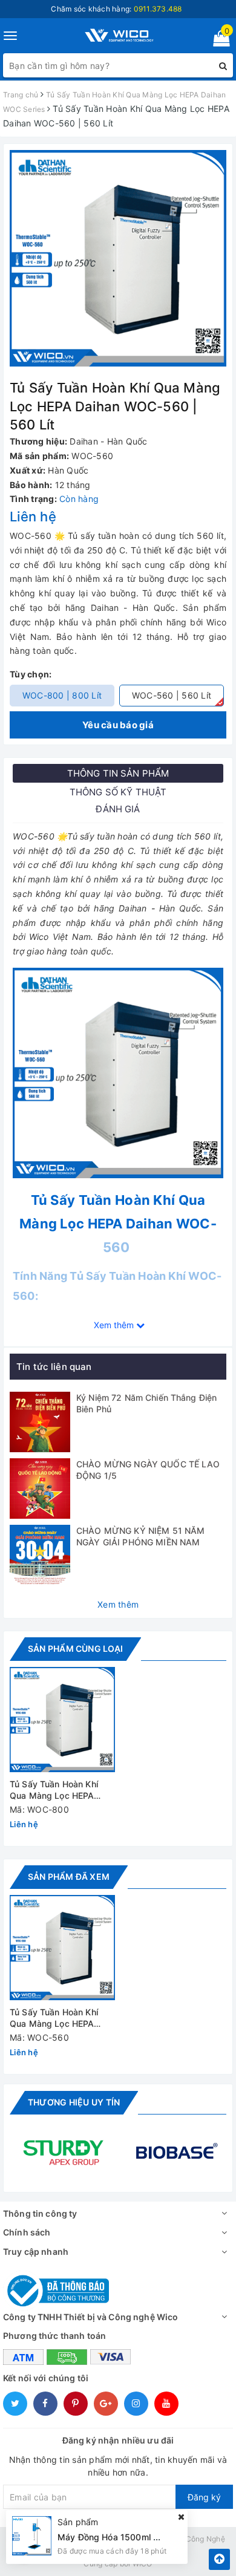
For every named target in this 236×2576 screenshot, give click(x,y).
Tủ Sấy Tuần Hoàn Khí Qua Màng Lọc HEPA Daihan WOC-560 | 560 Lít (58, 2019)
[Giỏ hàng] (218, 41)
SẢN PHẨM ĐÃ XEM (69, 1877)
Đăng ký (204, 2497)
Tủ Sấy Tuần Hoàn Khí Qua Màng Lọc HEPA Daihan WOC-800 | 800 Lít (58, 1791)
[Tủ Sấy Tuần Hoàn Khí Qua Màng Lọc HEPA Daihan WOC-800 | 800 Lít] (62, 1720)
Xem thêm (118, 1604)
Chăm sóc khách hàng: (116, 9)
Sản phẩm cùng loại (75, 1648)
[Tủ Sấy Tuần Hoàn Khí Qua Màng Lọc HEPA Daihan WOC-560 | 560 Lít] (62, 1948)
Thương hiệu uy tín (74, 2102)
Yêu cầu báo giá (118, 725)
